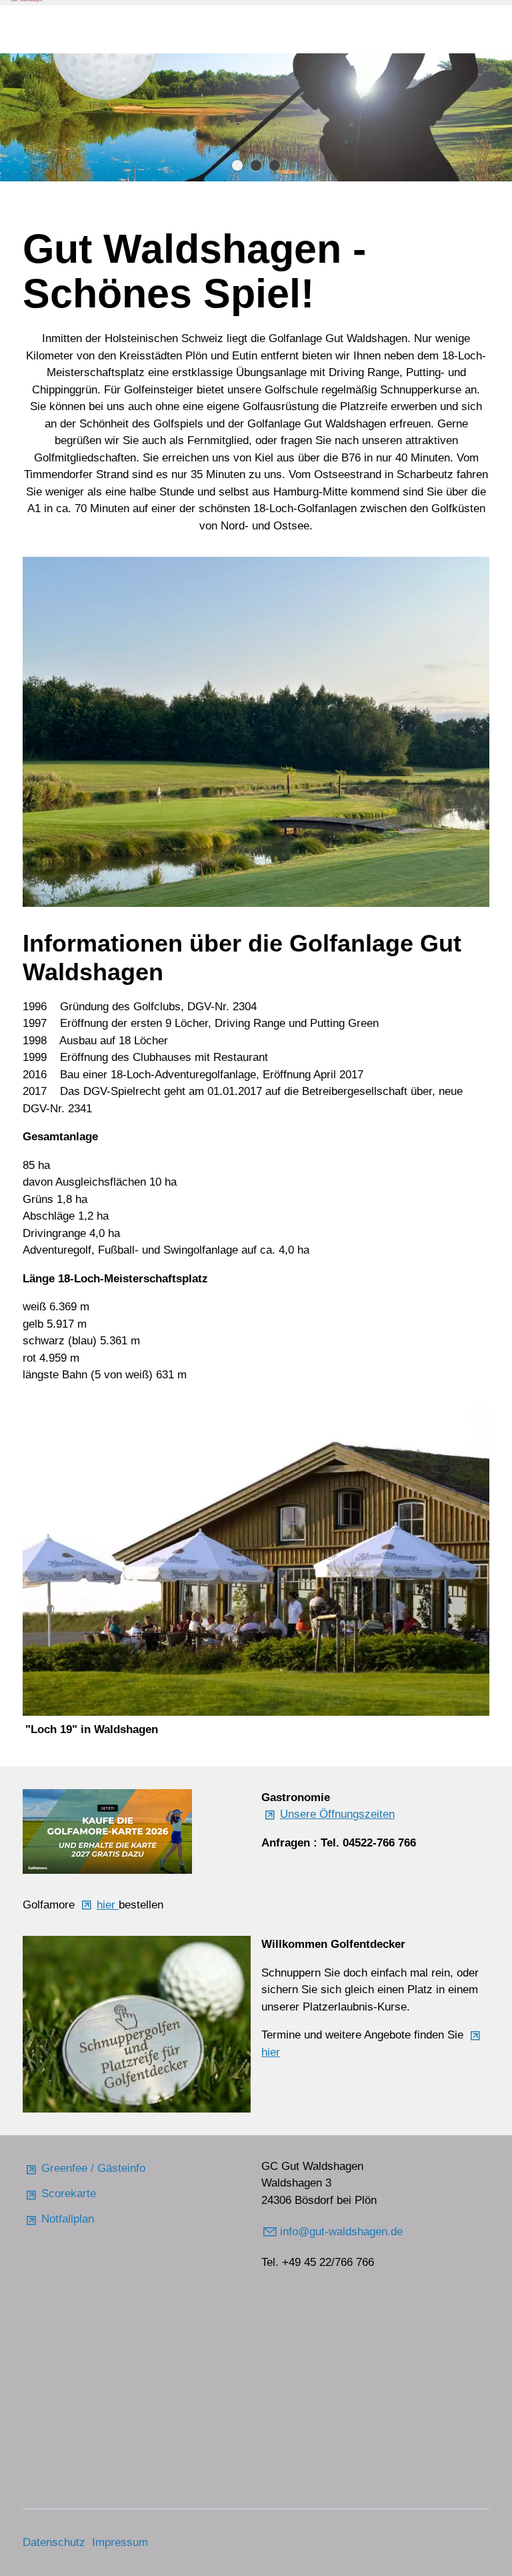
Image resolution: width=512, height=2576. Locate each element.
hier (108, 1905)
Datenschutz (54, 2542)
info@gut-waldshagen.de (343, 2232)
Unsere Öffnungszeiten (337, 1814)
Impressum (120, 2542)
